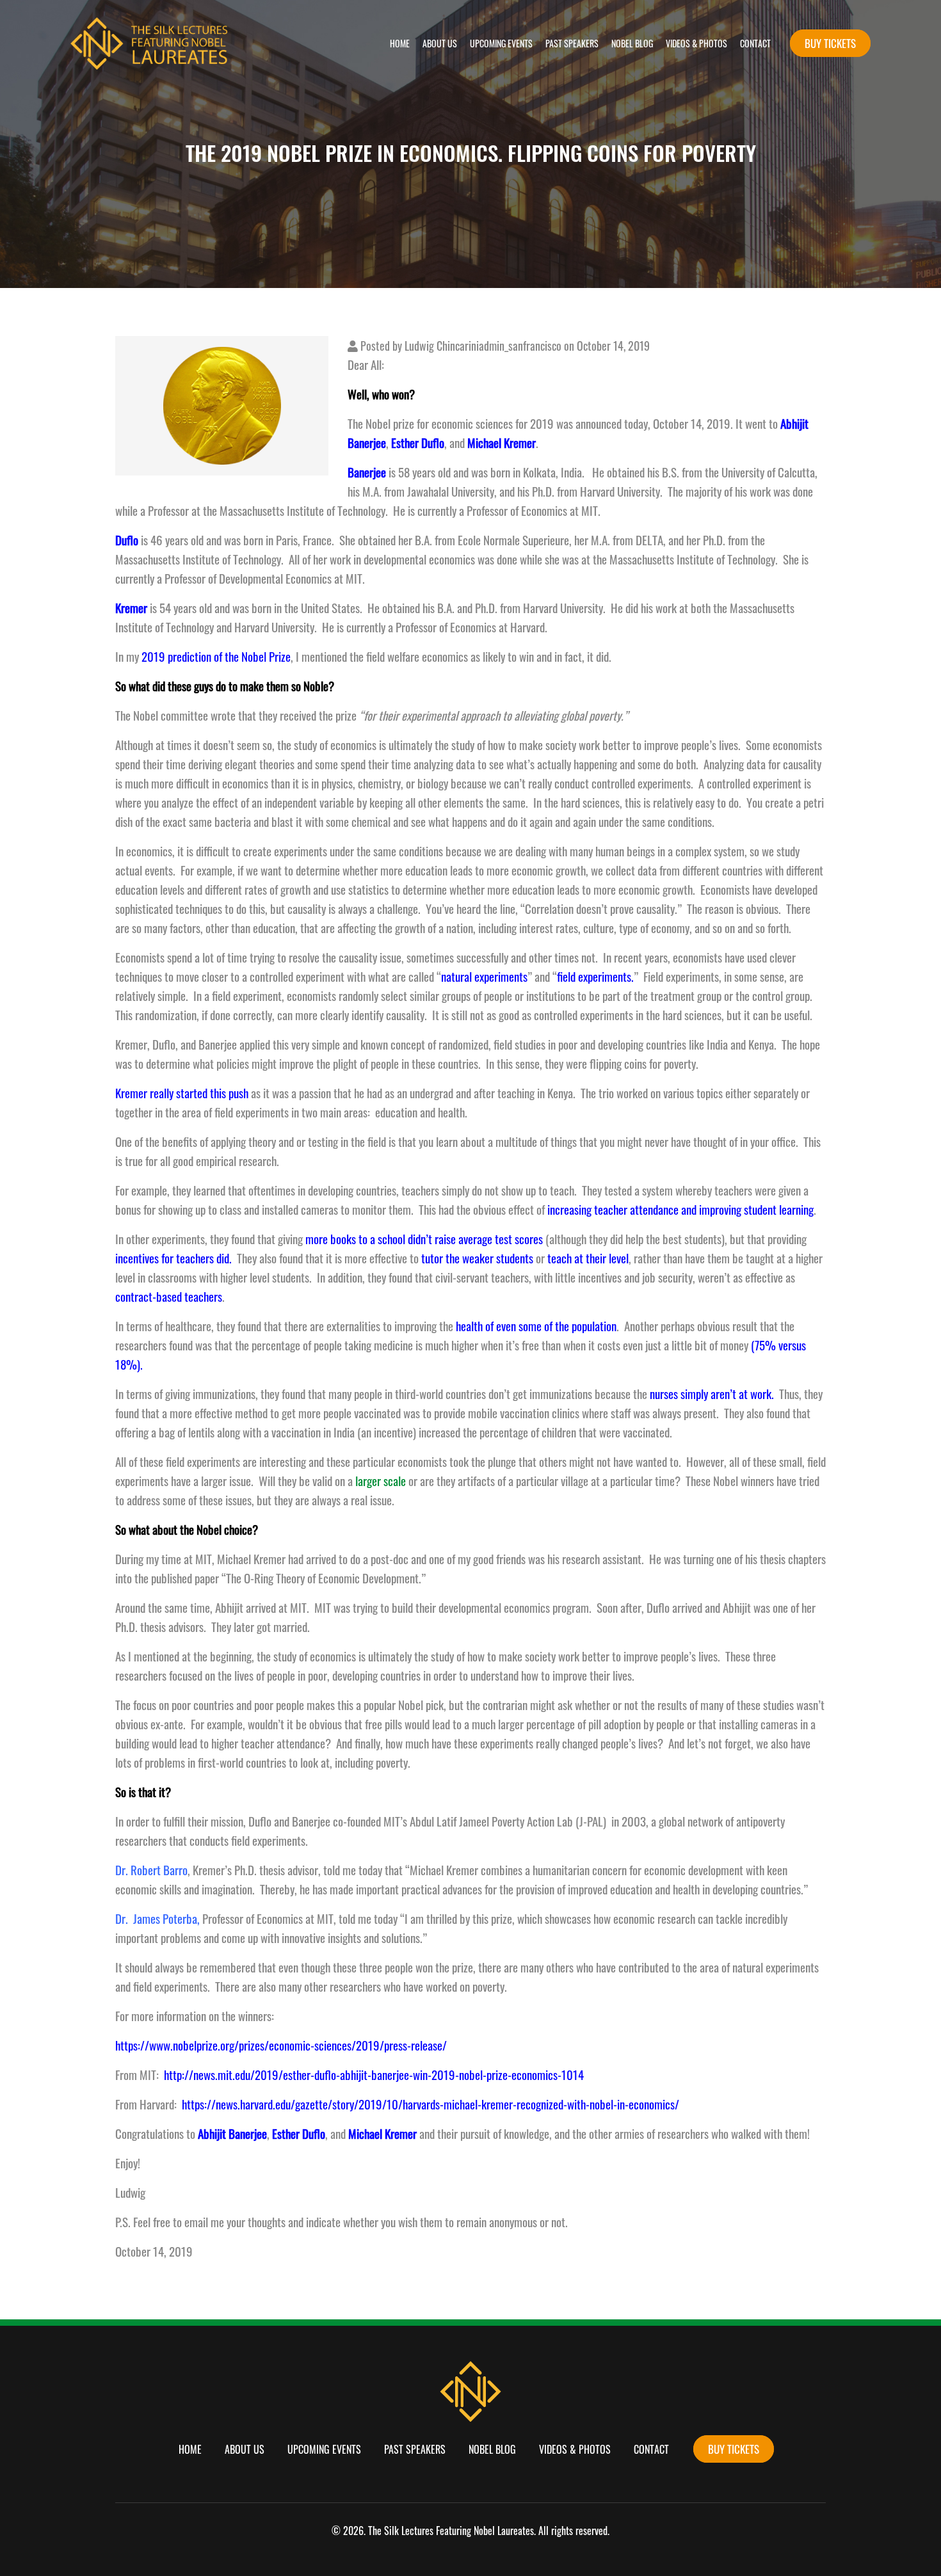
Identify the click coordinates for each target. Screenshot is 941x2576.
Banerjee (367, 472)
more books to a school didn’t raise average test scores (424, 1239)
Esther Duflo (299, 2133)
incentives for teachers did (172, 1258)
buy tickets (830, 43)
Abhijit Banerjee (232, 2133)
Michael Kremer (382, 2133)
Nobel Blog (632, 43)
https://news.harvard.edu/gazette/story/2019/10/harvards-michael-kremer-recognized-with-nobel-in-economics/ (430, 2104)
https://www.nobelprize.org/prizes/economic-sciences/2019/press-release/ (281, 2045)
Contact (755, 43)
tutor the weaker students (477, 1258)
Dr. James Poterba (156, 1918)
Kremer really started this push (182, 1093)
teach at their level (588, 1258)
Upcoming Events (501, 43)
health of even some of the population (536, 1326)
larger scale (379, 1481)
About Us (440, 43)
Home (400, 43)
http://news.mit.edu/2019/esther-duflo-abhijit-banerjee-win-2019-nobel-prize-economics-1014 (374, 2075)
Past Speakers (572, 43)
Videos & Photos (696, 43)
